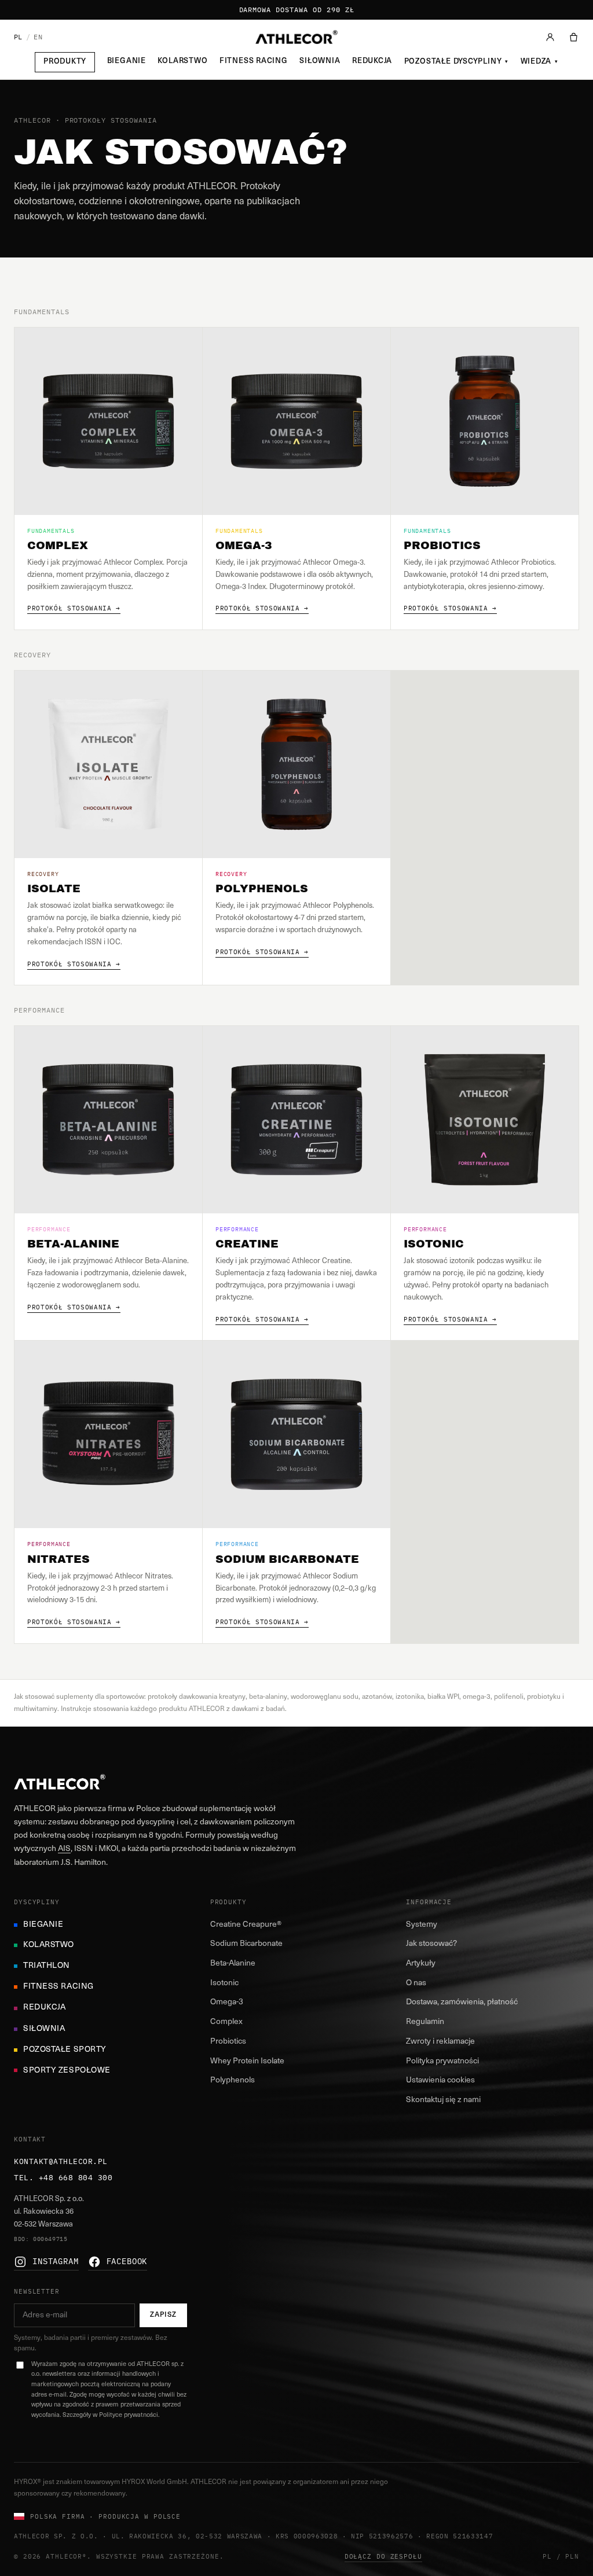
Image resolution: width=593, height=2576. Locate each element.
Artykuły (421, 1964)
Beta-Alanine (233, 1964)
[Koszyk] (574, 37)
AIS (64, 1849)
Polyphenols (233, 2080)
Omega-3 (227, 2002)
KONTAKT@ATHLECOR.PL (61, 2161)
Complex (226, 2022)
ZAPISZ (163, 2315)
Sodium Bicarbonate (246, 1944)
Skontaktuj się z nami (443, 2100)
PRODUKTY (65, 62)
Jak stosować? (431, 1944)
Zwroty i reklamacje (440, 2042)
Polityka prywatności (442, 2061)
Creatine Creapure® (246, 1925)
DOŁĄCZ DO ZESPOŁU (383, 2556)
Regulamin (425, 2022)
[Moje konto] (550, 37)
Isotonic (224, 1983)
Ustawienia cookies (440, 2080)
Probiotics (228, 2042)
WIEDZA (539, 62)
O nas (416, 1983)
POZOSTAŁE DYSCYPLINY (456, 62)
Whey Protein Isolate (247, 2061)
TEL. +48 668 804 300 (63, 2178)
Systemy (422, 1925)
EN (38, 37)
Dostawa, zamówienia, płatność (462, 2002)
